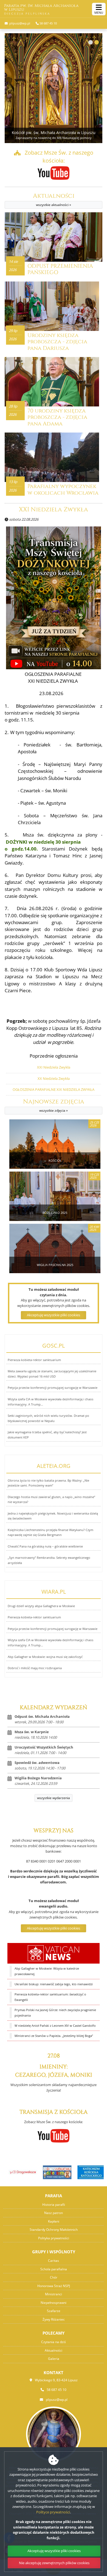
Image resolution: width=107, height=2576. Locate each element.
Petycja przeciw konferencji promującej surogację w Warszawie (53, 1388)
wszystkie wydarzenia (54, 1798)
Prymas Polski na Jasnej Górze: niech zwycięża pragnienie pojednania (55, 2013)
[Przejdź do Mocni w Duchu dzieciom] (54, 2172)
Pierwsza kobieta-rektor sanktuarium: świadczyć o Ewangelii (50, 1997)
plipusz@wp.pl (19, 23)
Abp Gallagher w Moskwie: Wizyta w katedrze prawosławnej (47, 1971)
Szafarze (54, 2311)
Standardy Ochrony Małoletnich (54, 2230)
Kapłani (54, 2221)
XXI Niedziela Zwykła (54, 510)
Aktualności (54, 200)
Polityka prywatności (54, 2238)
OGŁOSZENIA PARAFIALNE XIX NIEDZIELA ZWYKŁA (54, 1089)
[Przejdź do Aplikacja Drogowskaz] (19, 2172)
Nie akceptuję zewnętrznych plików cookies (54, 2563)
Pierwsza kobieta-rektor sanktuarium (34, 1360)
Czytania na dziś (54, 2342)
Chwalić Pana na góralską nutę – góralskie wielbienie (45, 1546)
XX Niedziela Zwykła (54, 1078)
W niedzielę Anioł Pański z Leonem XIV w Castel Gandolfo (55, 2026)
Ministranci (54, 2294)
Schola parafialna (54, 2269)
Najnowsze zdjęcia (54, 1106)
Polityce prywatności (53, 2512)
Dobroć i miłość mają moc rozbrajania (35, 1668)
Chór (54, 2277)
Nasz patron (54, 2213)
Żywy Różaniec (54, 2319)
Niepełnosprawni (54, 2303)
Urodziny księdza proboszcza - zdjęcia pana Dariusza (57, 342)
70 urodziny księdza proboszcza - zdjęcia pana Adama (57, 417)
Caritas (54, 2261)
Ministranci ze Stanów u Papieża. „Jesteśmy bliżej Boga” (54, 2036)
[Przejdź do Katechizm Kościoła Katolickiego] (88, 2172)
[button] (91, 42)
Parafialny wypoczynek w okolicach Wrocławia (63, 490)
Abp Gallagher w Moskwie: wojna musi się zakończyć (45, 1657)
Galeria (54, 2359)
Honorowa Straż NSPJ (54, 2286)
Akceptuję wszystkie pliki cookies (54, 1928)
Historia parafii (54, 2205)
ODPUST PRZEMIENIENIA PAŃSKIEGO (60, 269)
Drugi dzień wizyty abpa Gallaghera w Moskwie (41, 1606)
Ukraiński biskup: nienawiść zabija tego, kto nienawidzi (54, 1984)
